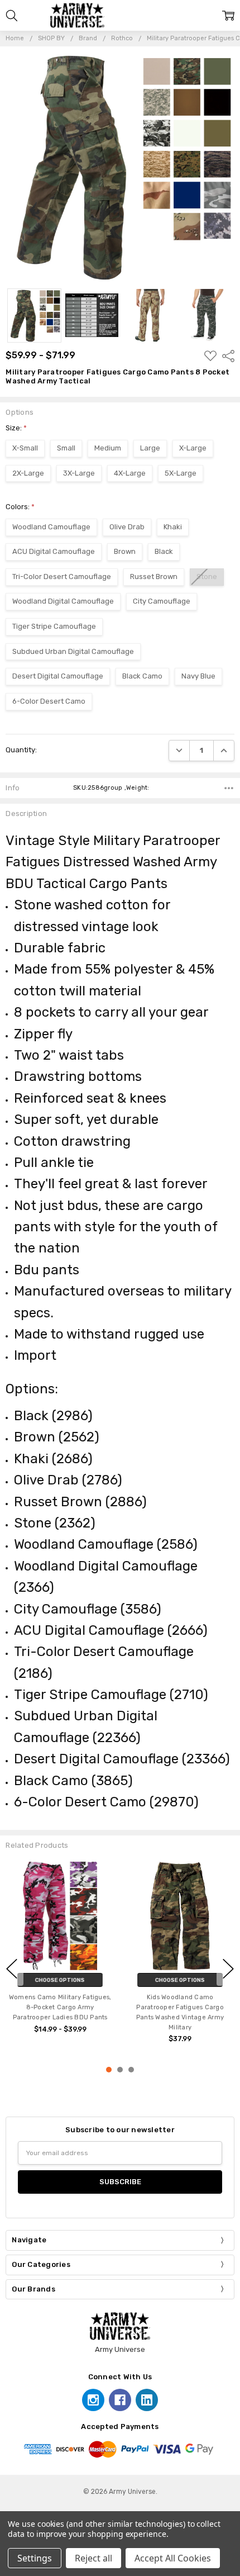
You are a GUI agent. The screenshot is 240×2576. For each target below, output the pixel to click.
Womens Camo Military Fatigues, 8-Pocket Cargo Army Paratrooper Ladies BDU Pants (60, 2007)
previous (12, 1968)
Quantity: (21, 750)
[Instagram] (93, 2400)
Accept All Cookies (173, 2558)
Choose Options (60, 1980)
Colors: (20, 507)
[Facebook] (120, 2400)
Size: (16, 428)
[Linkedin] (147, 2400)
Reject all (93, 2558)
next (228, 1968)
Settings (35, 2558)
